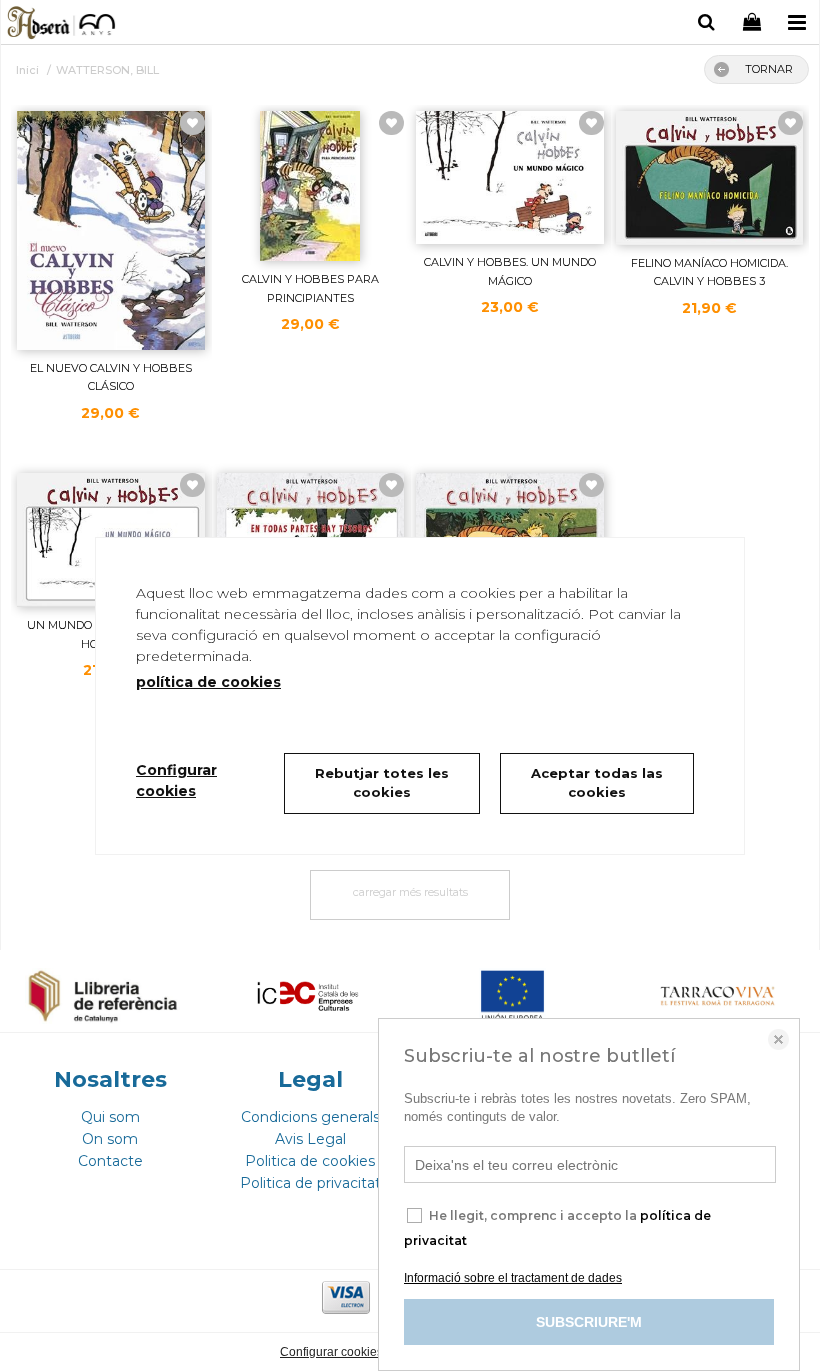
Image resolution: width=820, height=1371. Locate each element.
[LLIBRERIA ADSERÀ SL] (62, 25)
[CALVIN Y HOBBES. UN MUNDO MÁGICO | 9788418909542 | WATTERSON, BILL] (510, 177)
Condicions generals (310, 1117)
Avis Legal (310, 1139)
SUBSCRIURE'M (589, 1322)
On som (110, 1139)
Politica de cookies (310, 1161)
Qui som (110, 1117)
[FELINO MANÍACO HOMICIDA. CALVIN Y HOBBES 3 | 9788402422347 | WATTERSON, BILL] (710, 178)
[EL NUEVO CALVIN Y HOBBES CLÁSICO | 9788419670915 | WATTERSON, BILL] (111, 230)
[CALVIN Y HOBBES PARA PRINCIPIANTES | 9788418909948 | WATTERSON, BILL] (311, 186)
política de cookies (208, 682)
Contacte (110, 1161)
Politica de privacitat (310, 1183)
